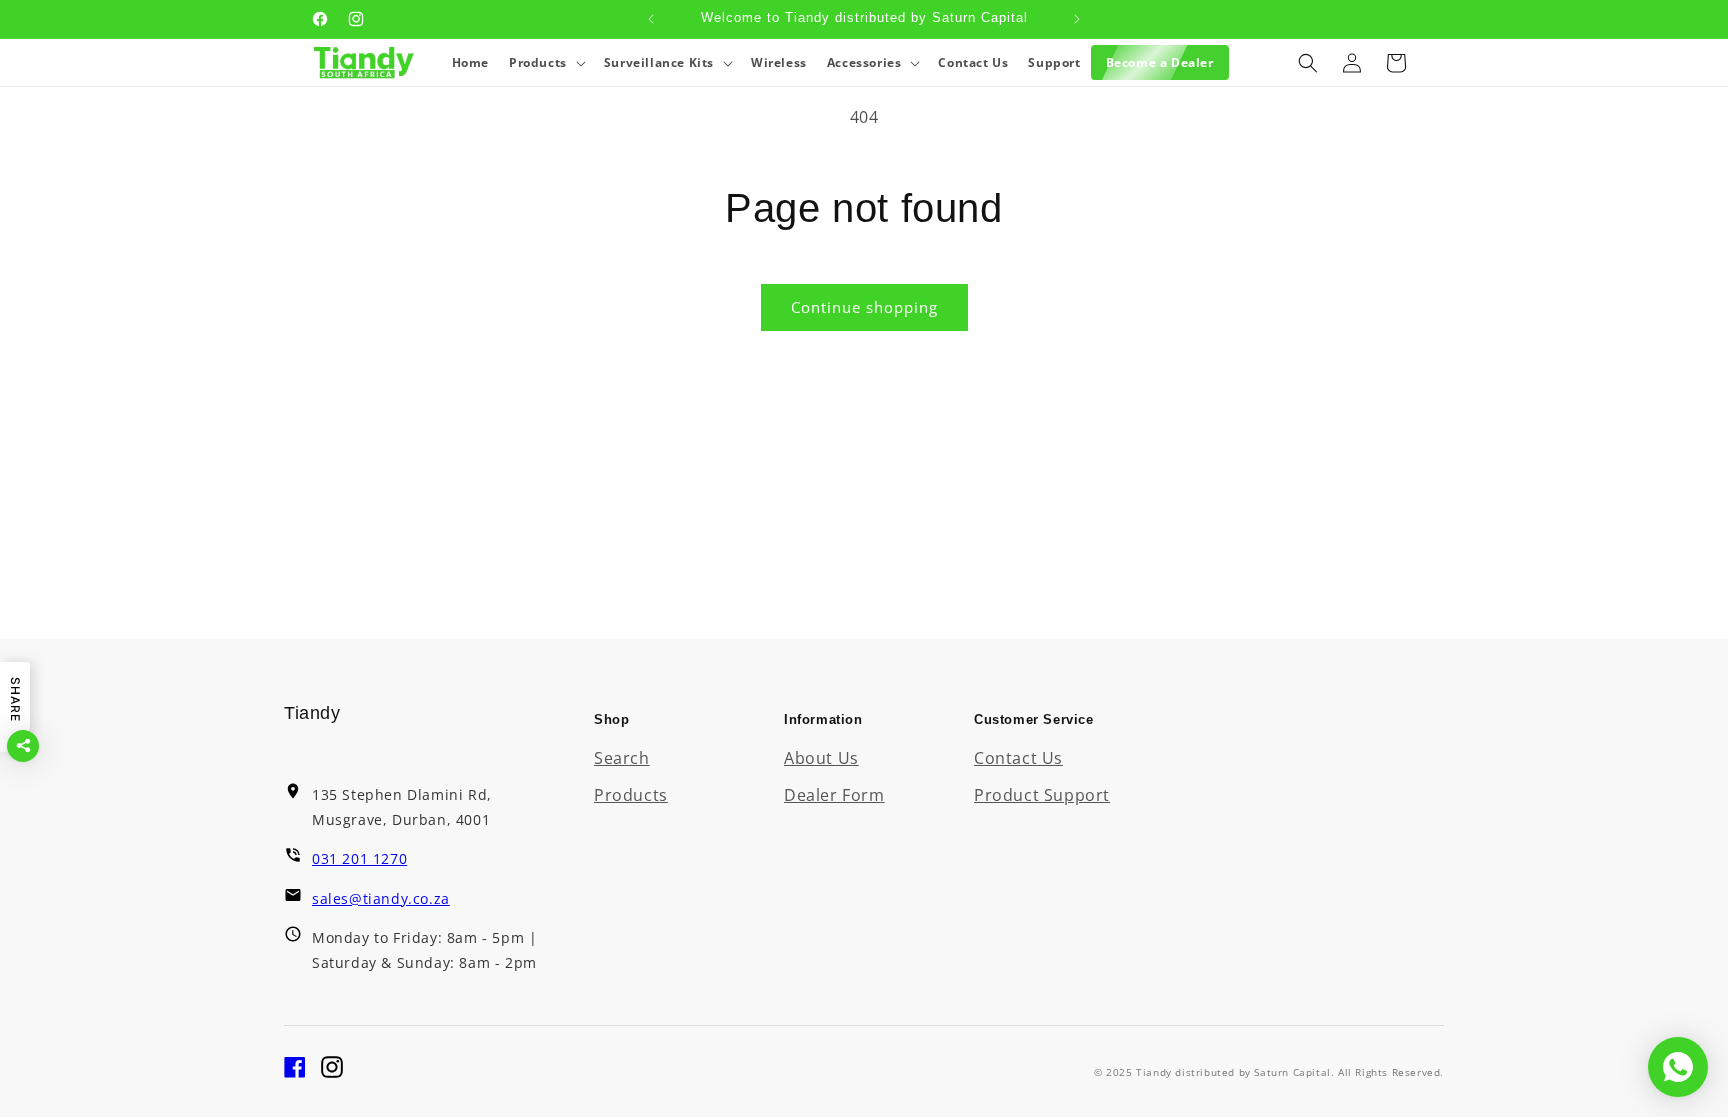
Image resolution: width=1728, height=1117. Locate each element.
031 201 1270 (359, 858)
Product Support (1042, 795)
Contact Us (1018, 758)
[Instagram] (332, 1072)
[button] (546, 63)
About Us (821, 758)
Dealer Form (834, 795)
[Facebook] (295, 1072)
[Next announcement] (1077, 19)
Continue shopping (864, 307)
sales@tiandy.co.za (381, 898)
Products (631, 795)
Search (622, 758)
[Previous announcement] (651, 19)
